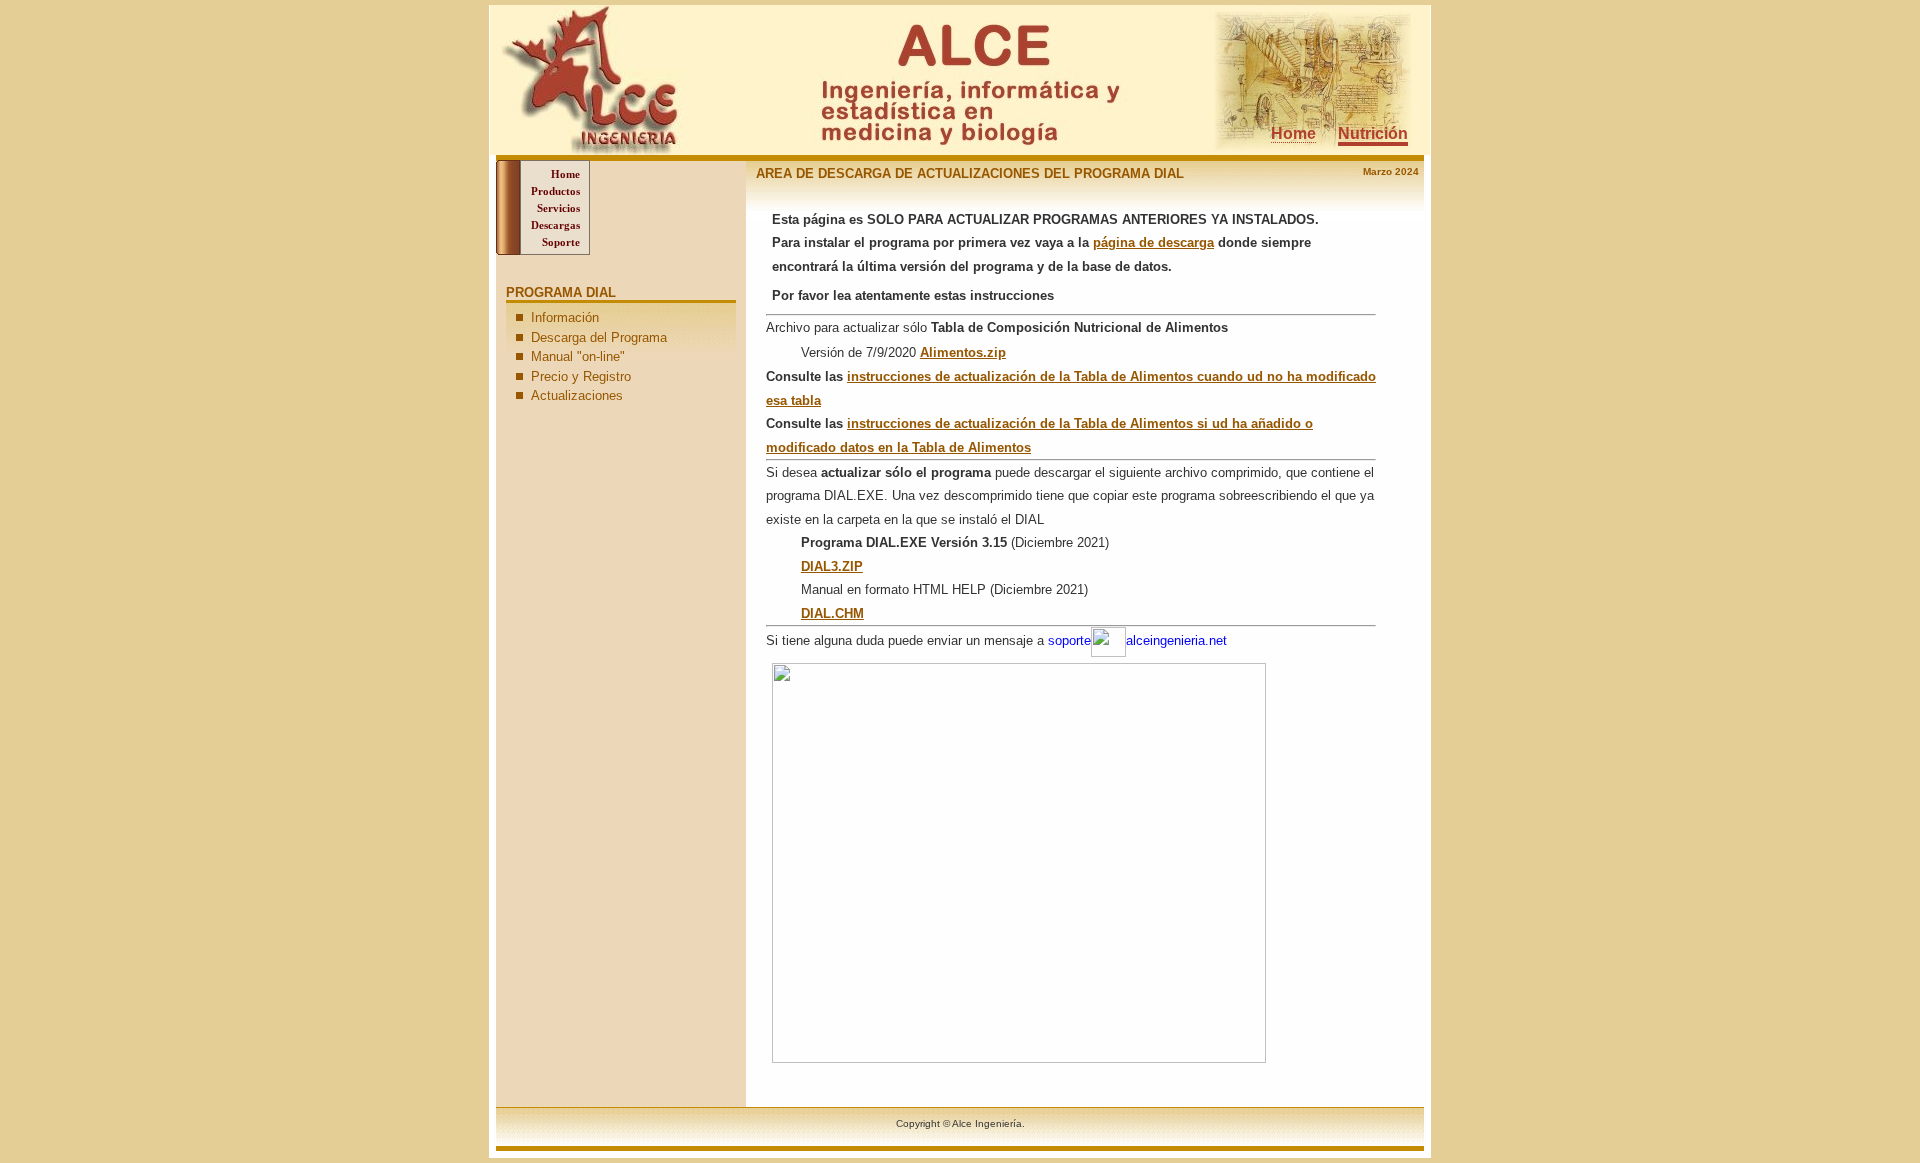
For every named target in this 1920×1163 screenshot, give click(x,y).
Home (1293, 133)
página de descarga (1153, 242)
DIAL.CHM (832, 613)
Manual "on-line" (578, 356)
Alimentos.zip (963, 352)
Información (565, 317)
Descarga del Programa (599, 337)
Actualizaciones (577, 395)
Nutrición (1373, 133)
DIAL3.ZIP (832, 566)
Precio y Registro (581, 376)
